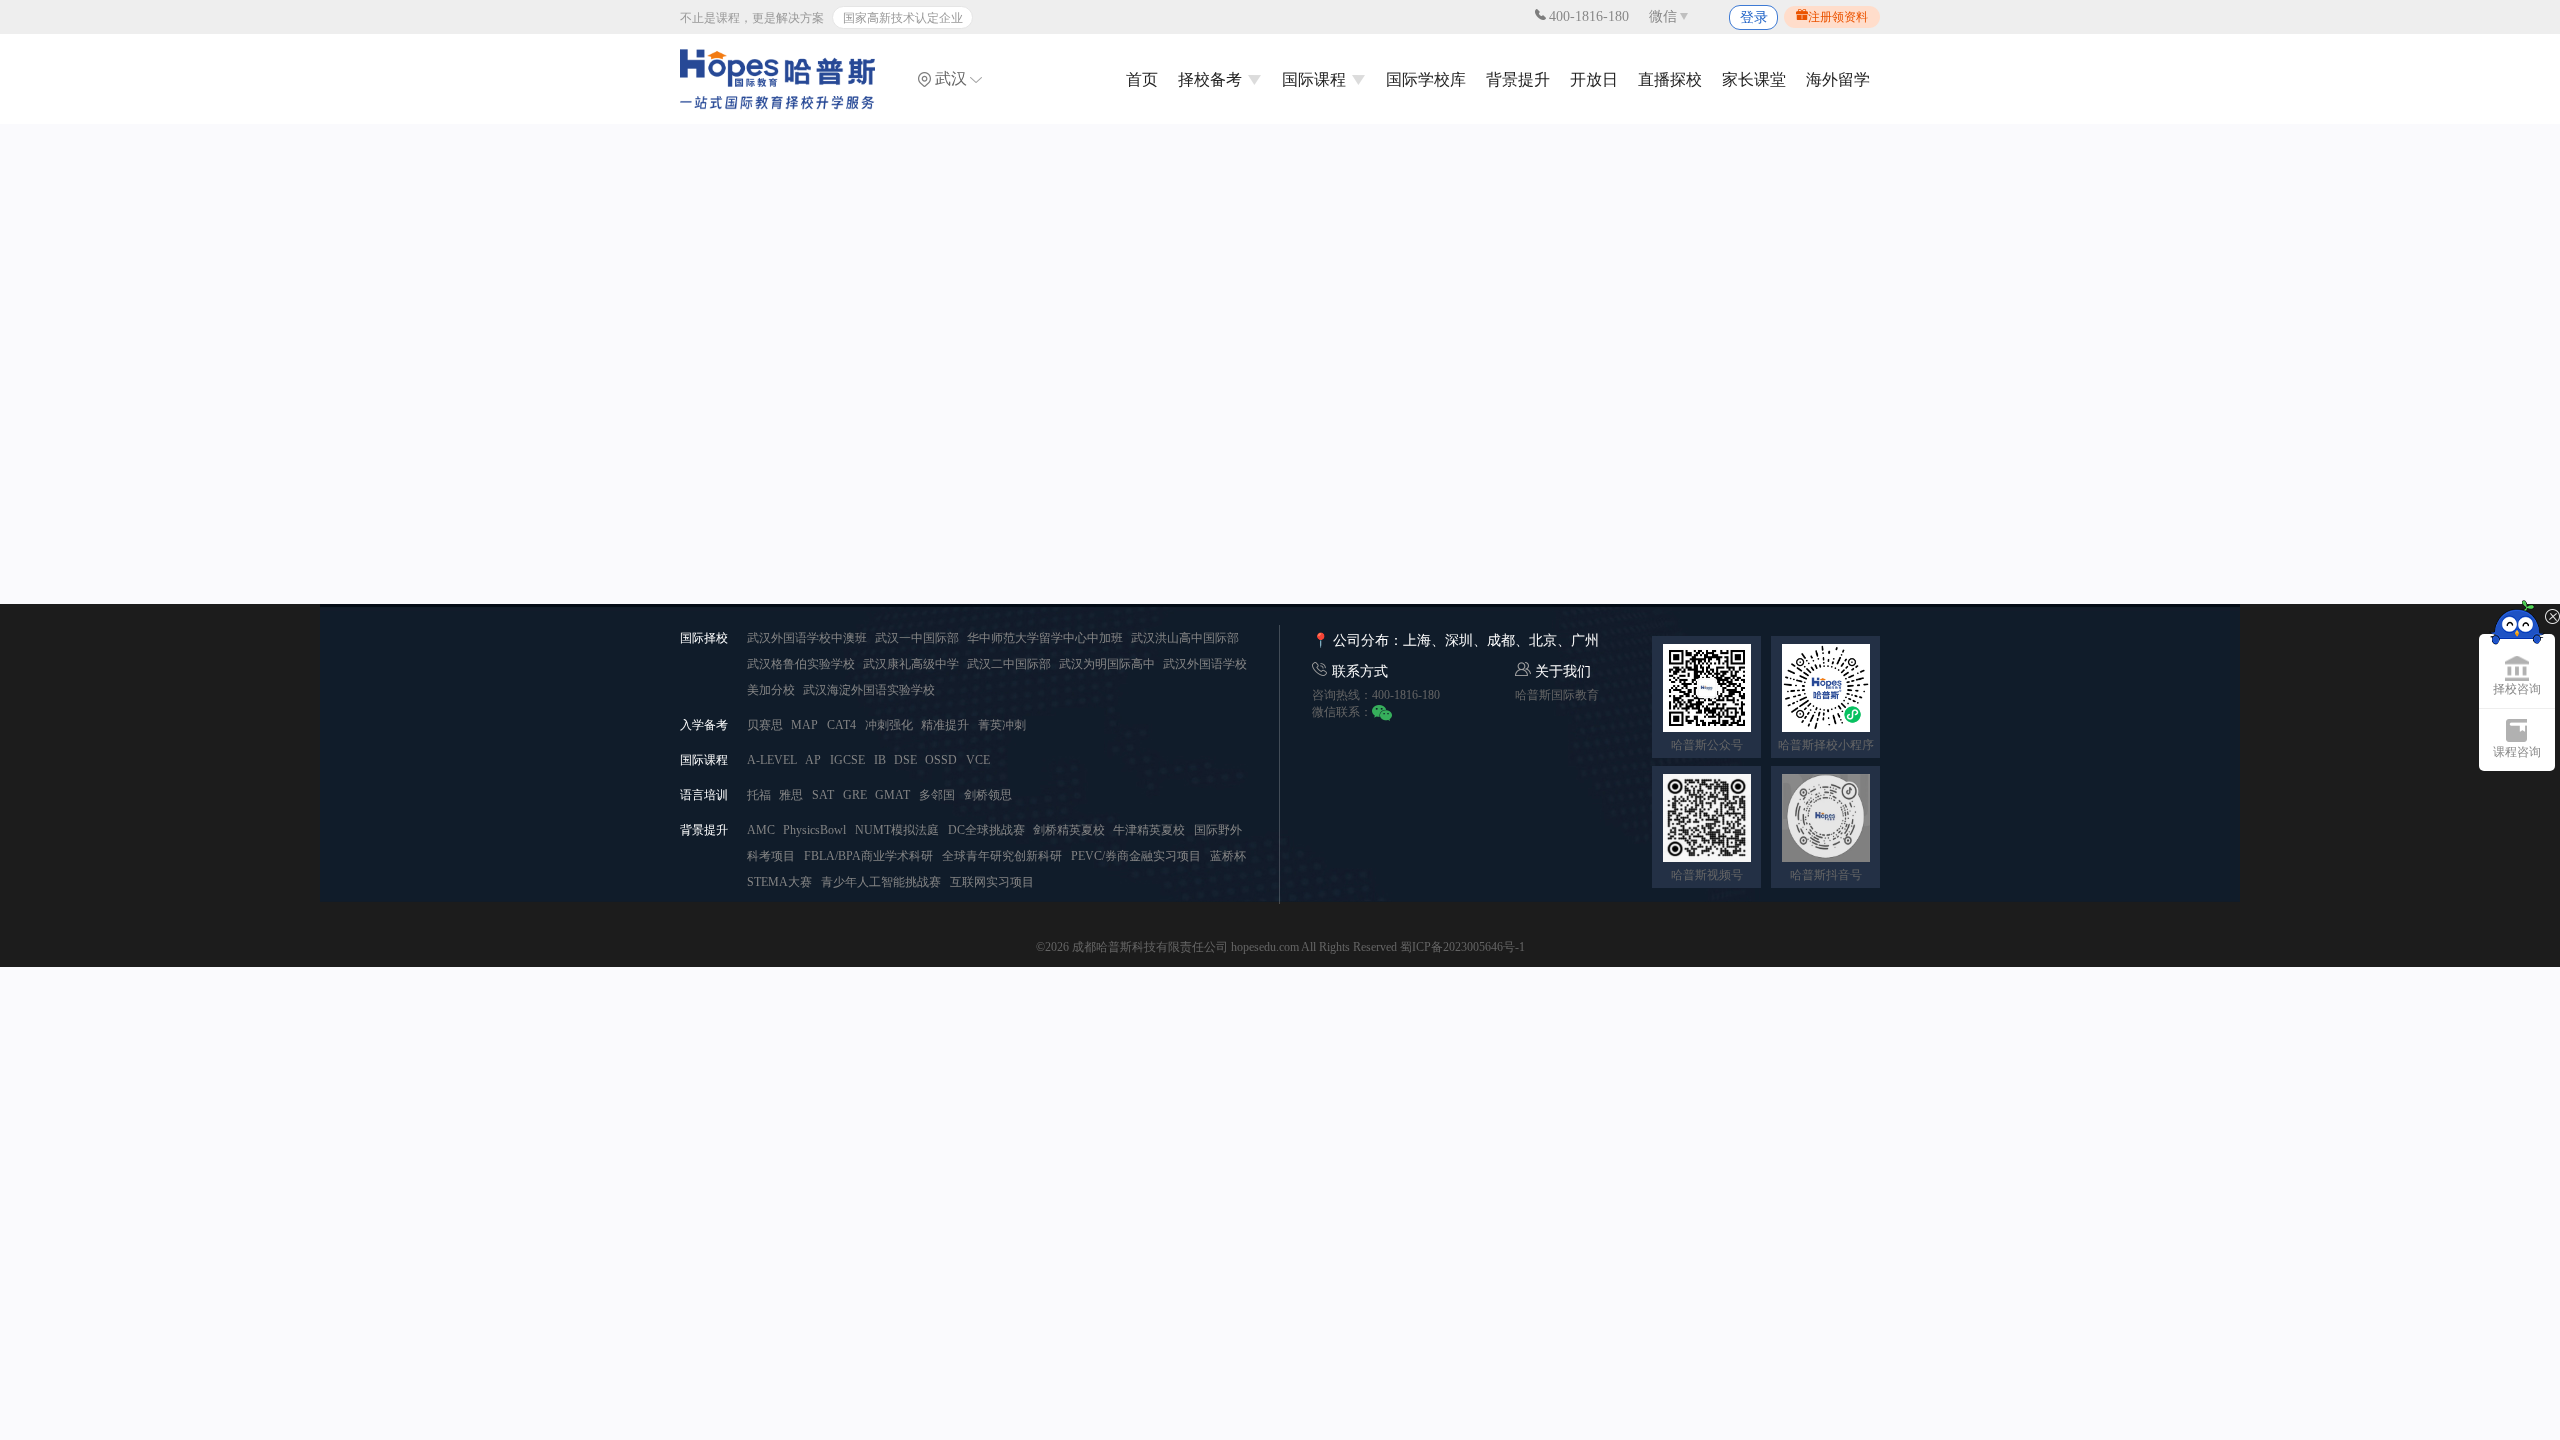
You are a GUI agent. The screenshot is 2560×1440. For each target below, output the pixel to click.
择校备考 (1212, 79)
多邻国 (937, 795)
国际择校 (704, 638)
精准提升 (945, 725)
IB (881, 760)
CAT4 (841, 725)
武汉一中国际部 (918, 638)
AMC (762, 830)
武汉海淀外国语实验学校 (869, 690)
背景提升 (1518, 79)
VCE (978, 760)
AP (813, 760)
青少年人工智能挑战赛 (881, 882)
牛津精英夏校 (1149, 830)
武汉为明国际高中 (1108, 664)
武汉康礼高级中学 (912, 664)
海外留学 (1838, 79)
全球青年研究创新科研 (1002, 856)
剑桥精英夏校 (1070, 830)
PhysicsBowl (814, 830)
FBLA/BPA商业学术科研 (868, 856)
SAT (823, 795)
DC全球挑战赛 (988, 830)
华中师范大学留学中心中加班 (1046, 638)
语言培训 (704, 795)
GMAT (892, 795)
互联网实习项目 (992, 882)
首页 (1142, 79)
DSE (907, 760)
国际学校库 (1426, 79)
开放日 (1594, 79)
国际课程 (1316, 79)
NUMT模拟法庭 (897, 830)
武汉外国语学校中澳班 (808, 638)
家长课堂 (1754, 79)
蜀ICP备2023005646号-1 (1462, 947)
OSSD (941, 760)
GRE (856, 795)
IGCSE (847, 760)
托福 (760, 795)
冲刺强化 (890, 725)
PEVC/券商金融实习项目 (1136, 856)
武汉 (951, 78)
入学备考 (704, 725)
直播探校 (1670, 79)
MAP (804, 725)
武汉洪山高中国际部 (1185, 638)
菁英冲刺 (1002, 725)
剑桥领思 (988, 795)
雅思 (791, 795)
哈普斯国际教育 (1557, 695)
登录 (1754, 17)
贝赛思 (766, 725)
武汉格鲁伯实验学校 (802, 664)
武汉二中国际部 (1010, 664)
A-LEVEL (773, 760)
